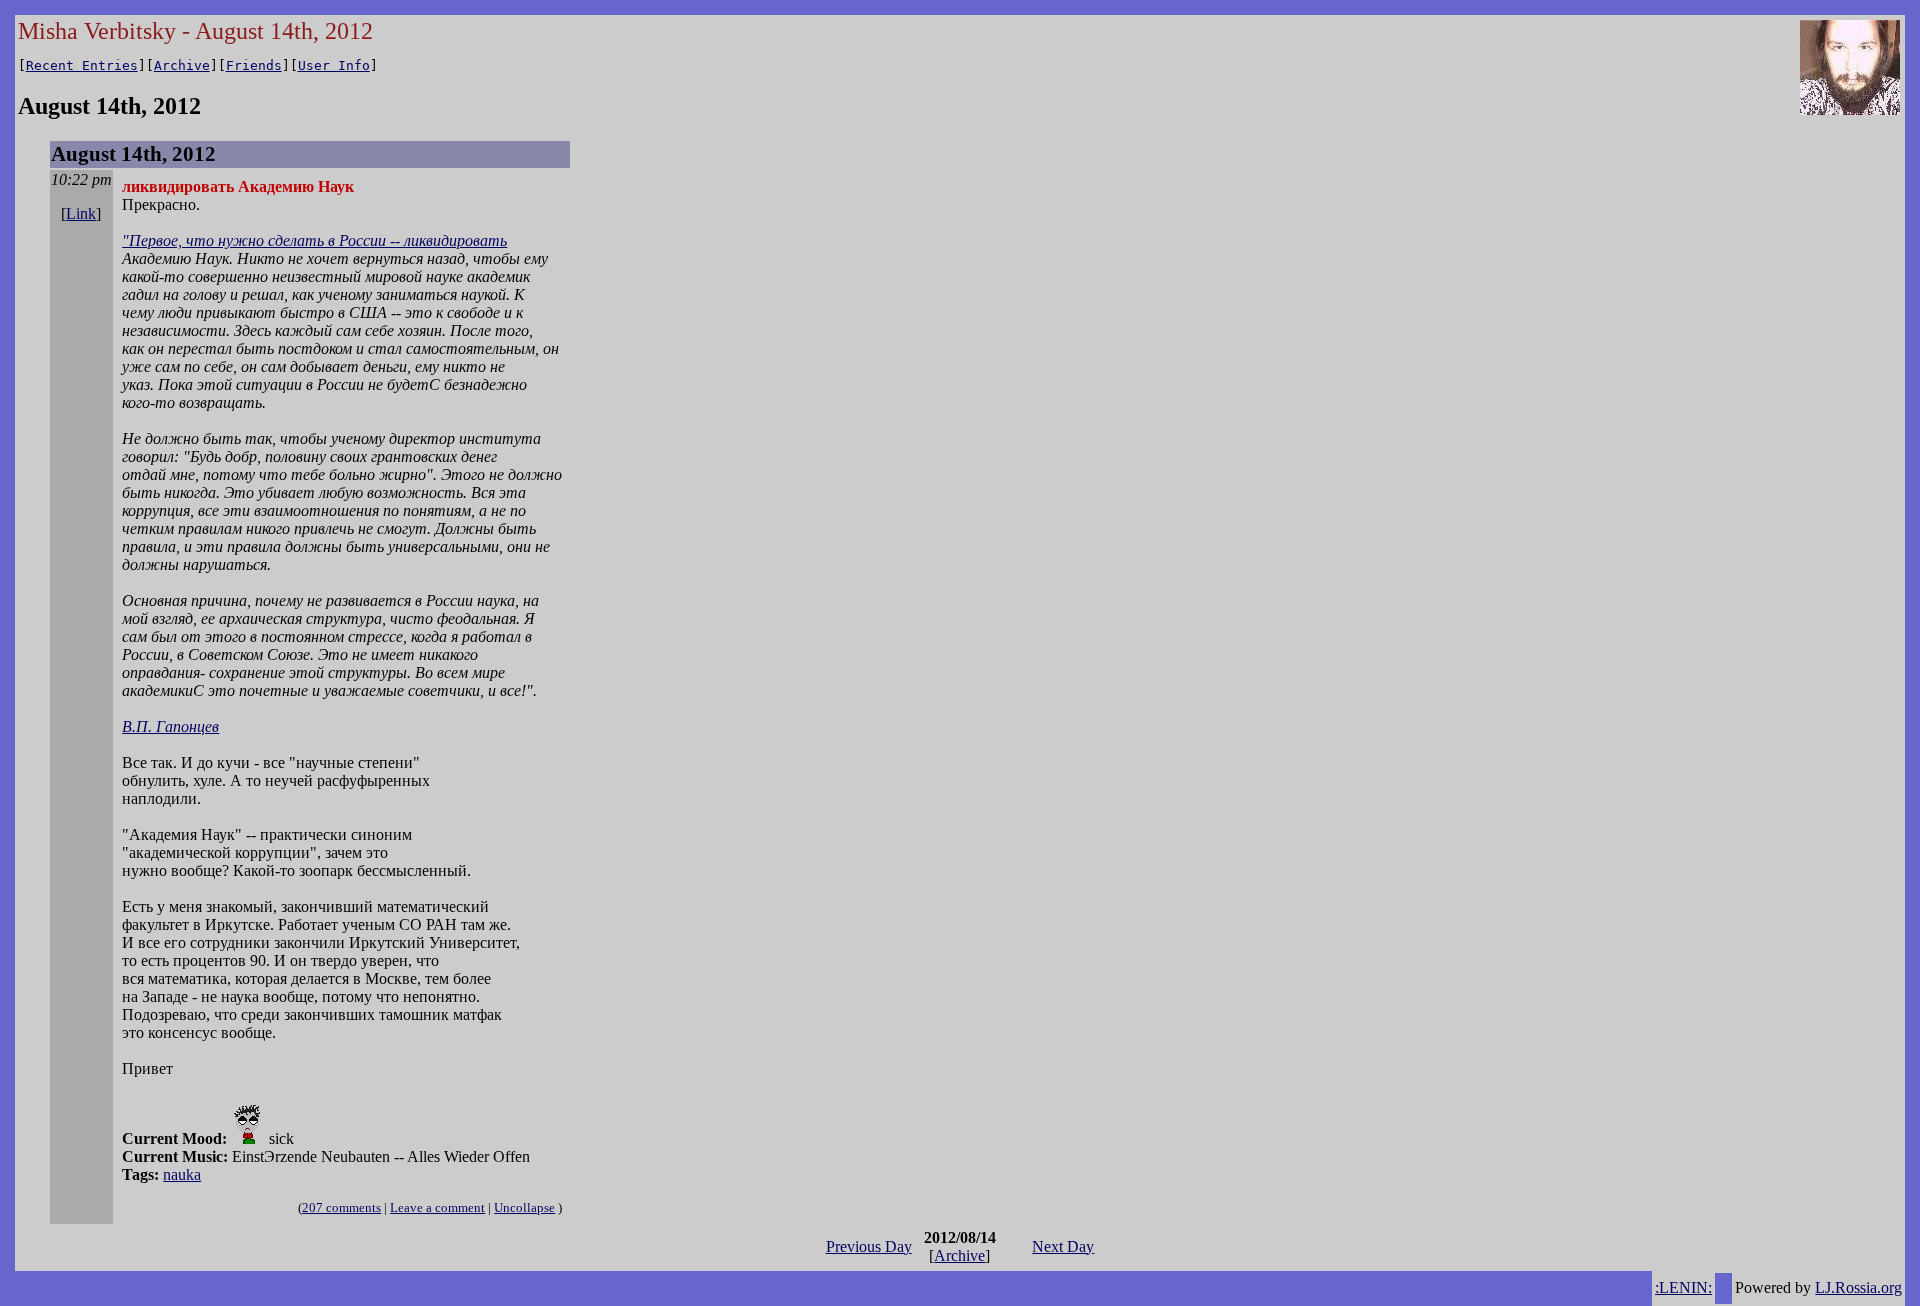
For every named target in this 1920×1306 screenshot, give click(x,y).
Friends (254, 65)
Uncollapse (524, 1207)
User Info (334, 65)
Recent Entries (82, 65)
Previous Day (869, 1246)
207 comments (341, 1207)
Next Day (1063, 1246)
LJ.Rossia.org (1858, 1287)
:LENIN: (1683, 1287)
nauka (182, 1174)
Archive (182, 65)
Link (81, 213)
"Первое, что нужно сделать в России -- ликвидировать (314, 240)
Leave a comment (437, 1207)
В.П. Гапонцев (170, 726)
